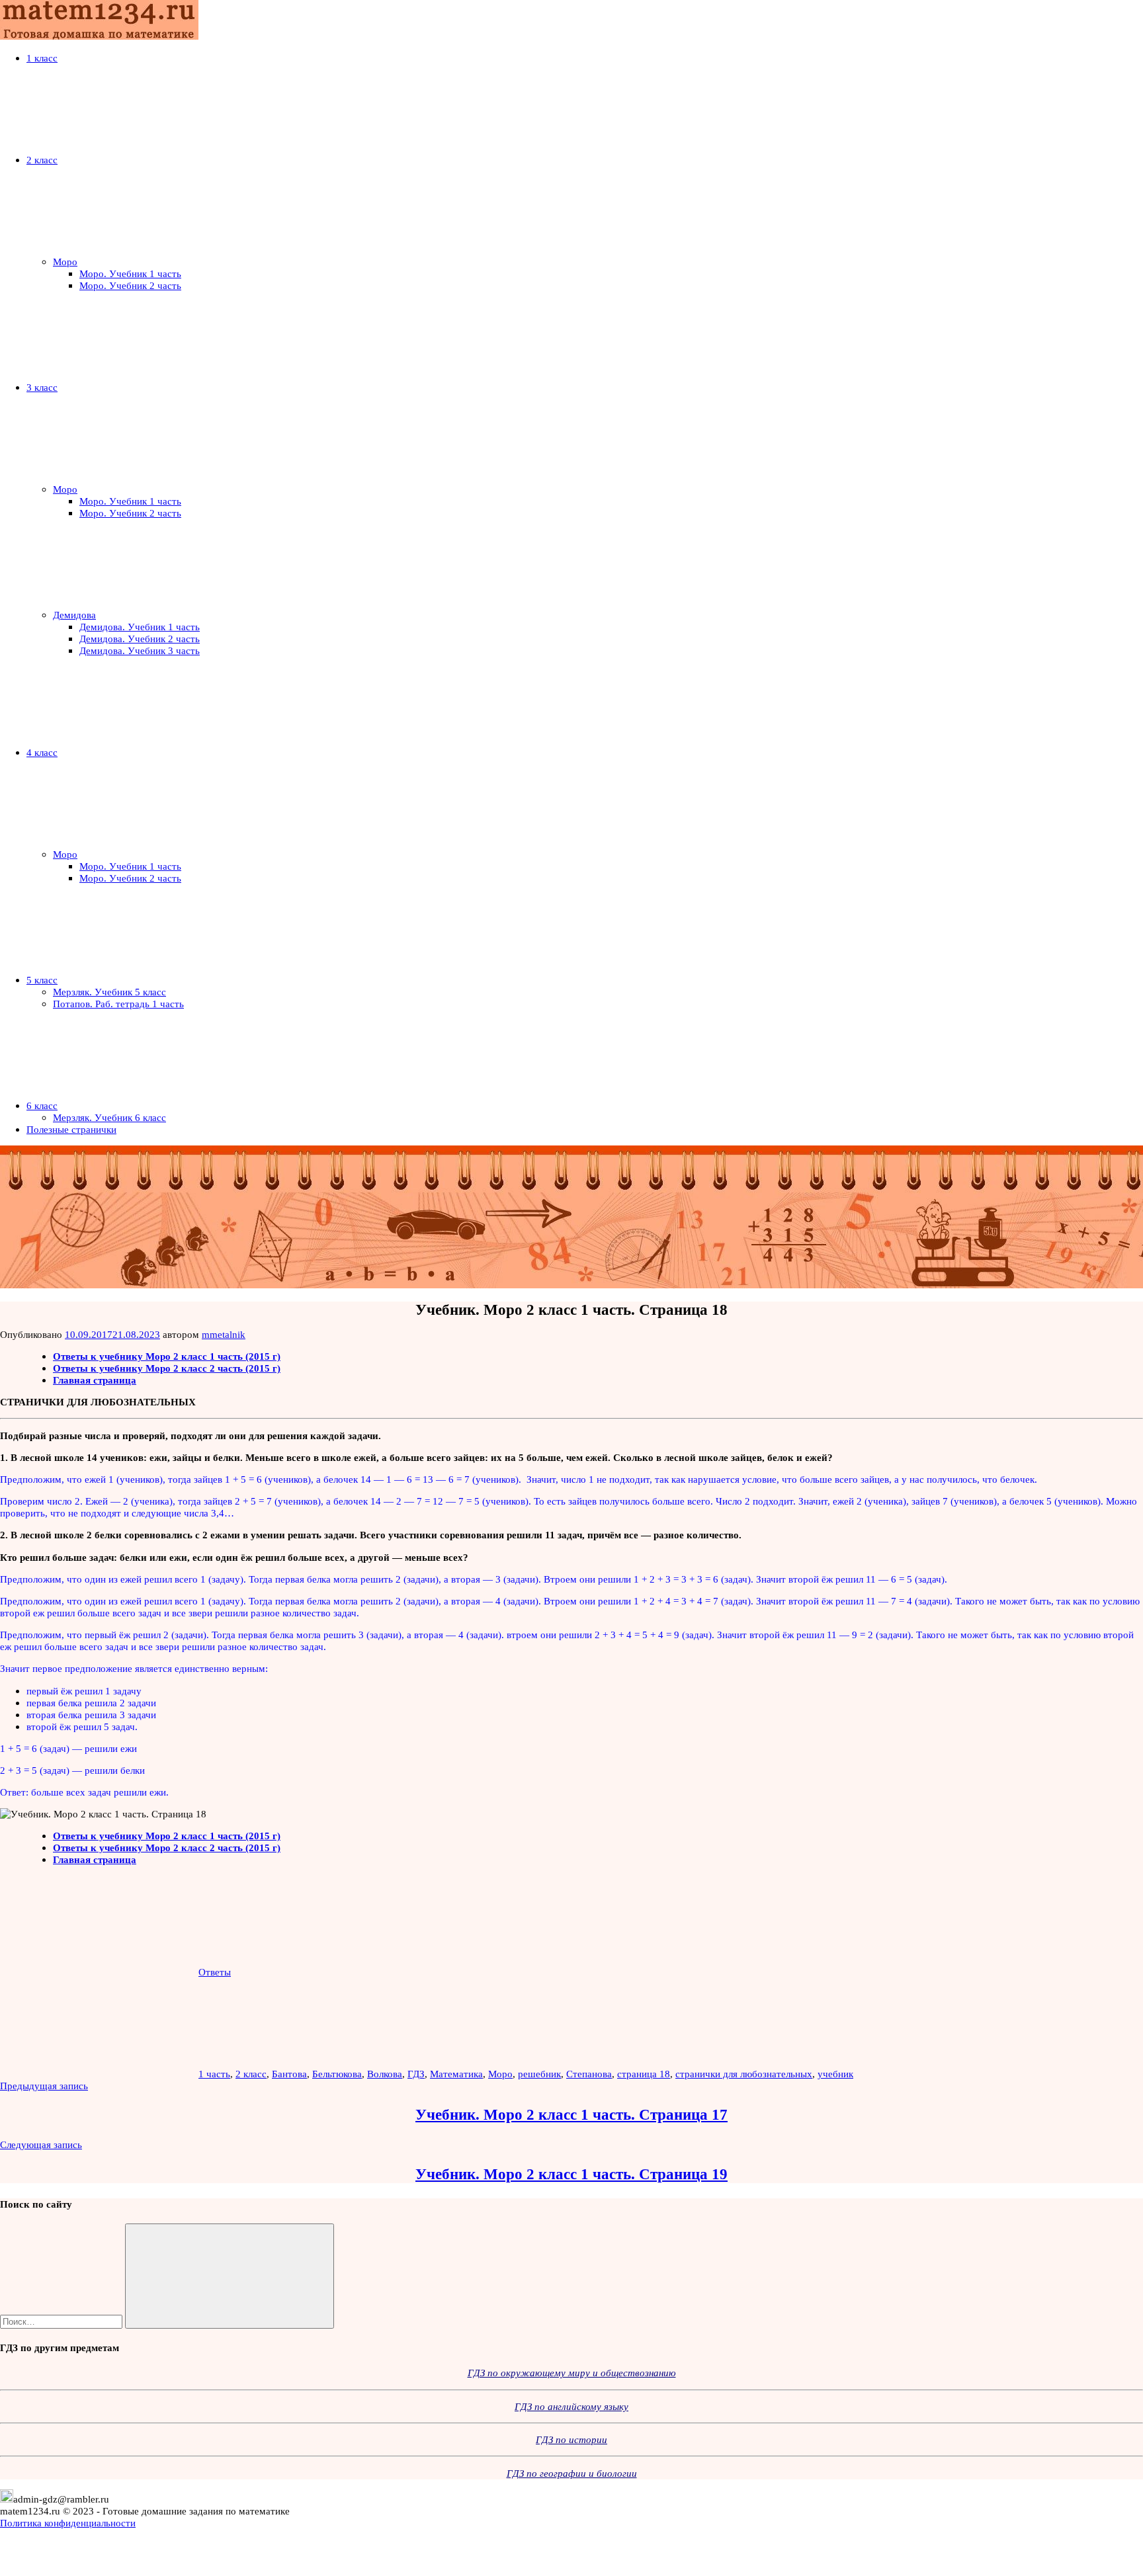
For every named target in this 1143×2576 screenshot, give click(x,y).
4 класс (42, 752)
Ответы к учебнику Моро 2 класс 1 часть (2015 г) (167, 1356)
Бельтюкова (337, 2074)
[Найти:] (63, 2321)
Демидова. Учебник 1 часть (140, 627)
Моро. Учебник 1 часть (130, 273)
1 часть (214, 2074)
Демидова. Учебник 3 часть (140, 650)
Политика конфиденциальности (68, 2523)
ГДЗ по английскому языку (571, 2406)
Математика (456, 2074)
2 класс (42, 160)
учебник (835, 2074)
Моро (65, 262)
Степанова (589, 2074)
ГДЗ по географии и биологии (572, 2473)
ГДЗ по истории (571, 2439)
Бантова (289, 2074)
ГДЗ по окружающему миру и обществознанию (572, 2373)
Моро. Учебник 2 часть (130, 285)
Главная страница (95, 1380)
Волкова (385, 2074)
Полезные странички (71, 1129)
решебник (539, 2074)
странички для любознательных (744, 2074)
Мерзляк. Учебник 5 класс (109, 992)
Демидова (74, 615)
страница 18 (644, 2074)
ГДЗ (416, 2074)
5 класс (42, 980)
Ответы (215, 1972)
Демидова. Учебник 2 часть (140, 639)
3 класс (42, 387)
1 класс (42, 58)
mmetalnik (224, 1334)
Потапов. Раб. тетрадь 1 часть (118, 1004)
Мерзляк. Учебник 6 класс (109, 1117)
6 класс (42, 1105)
